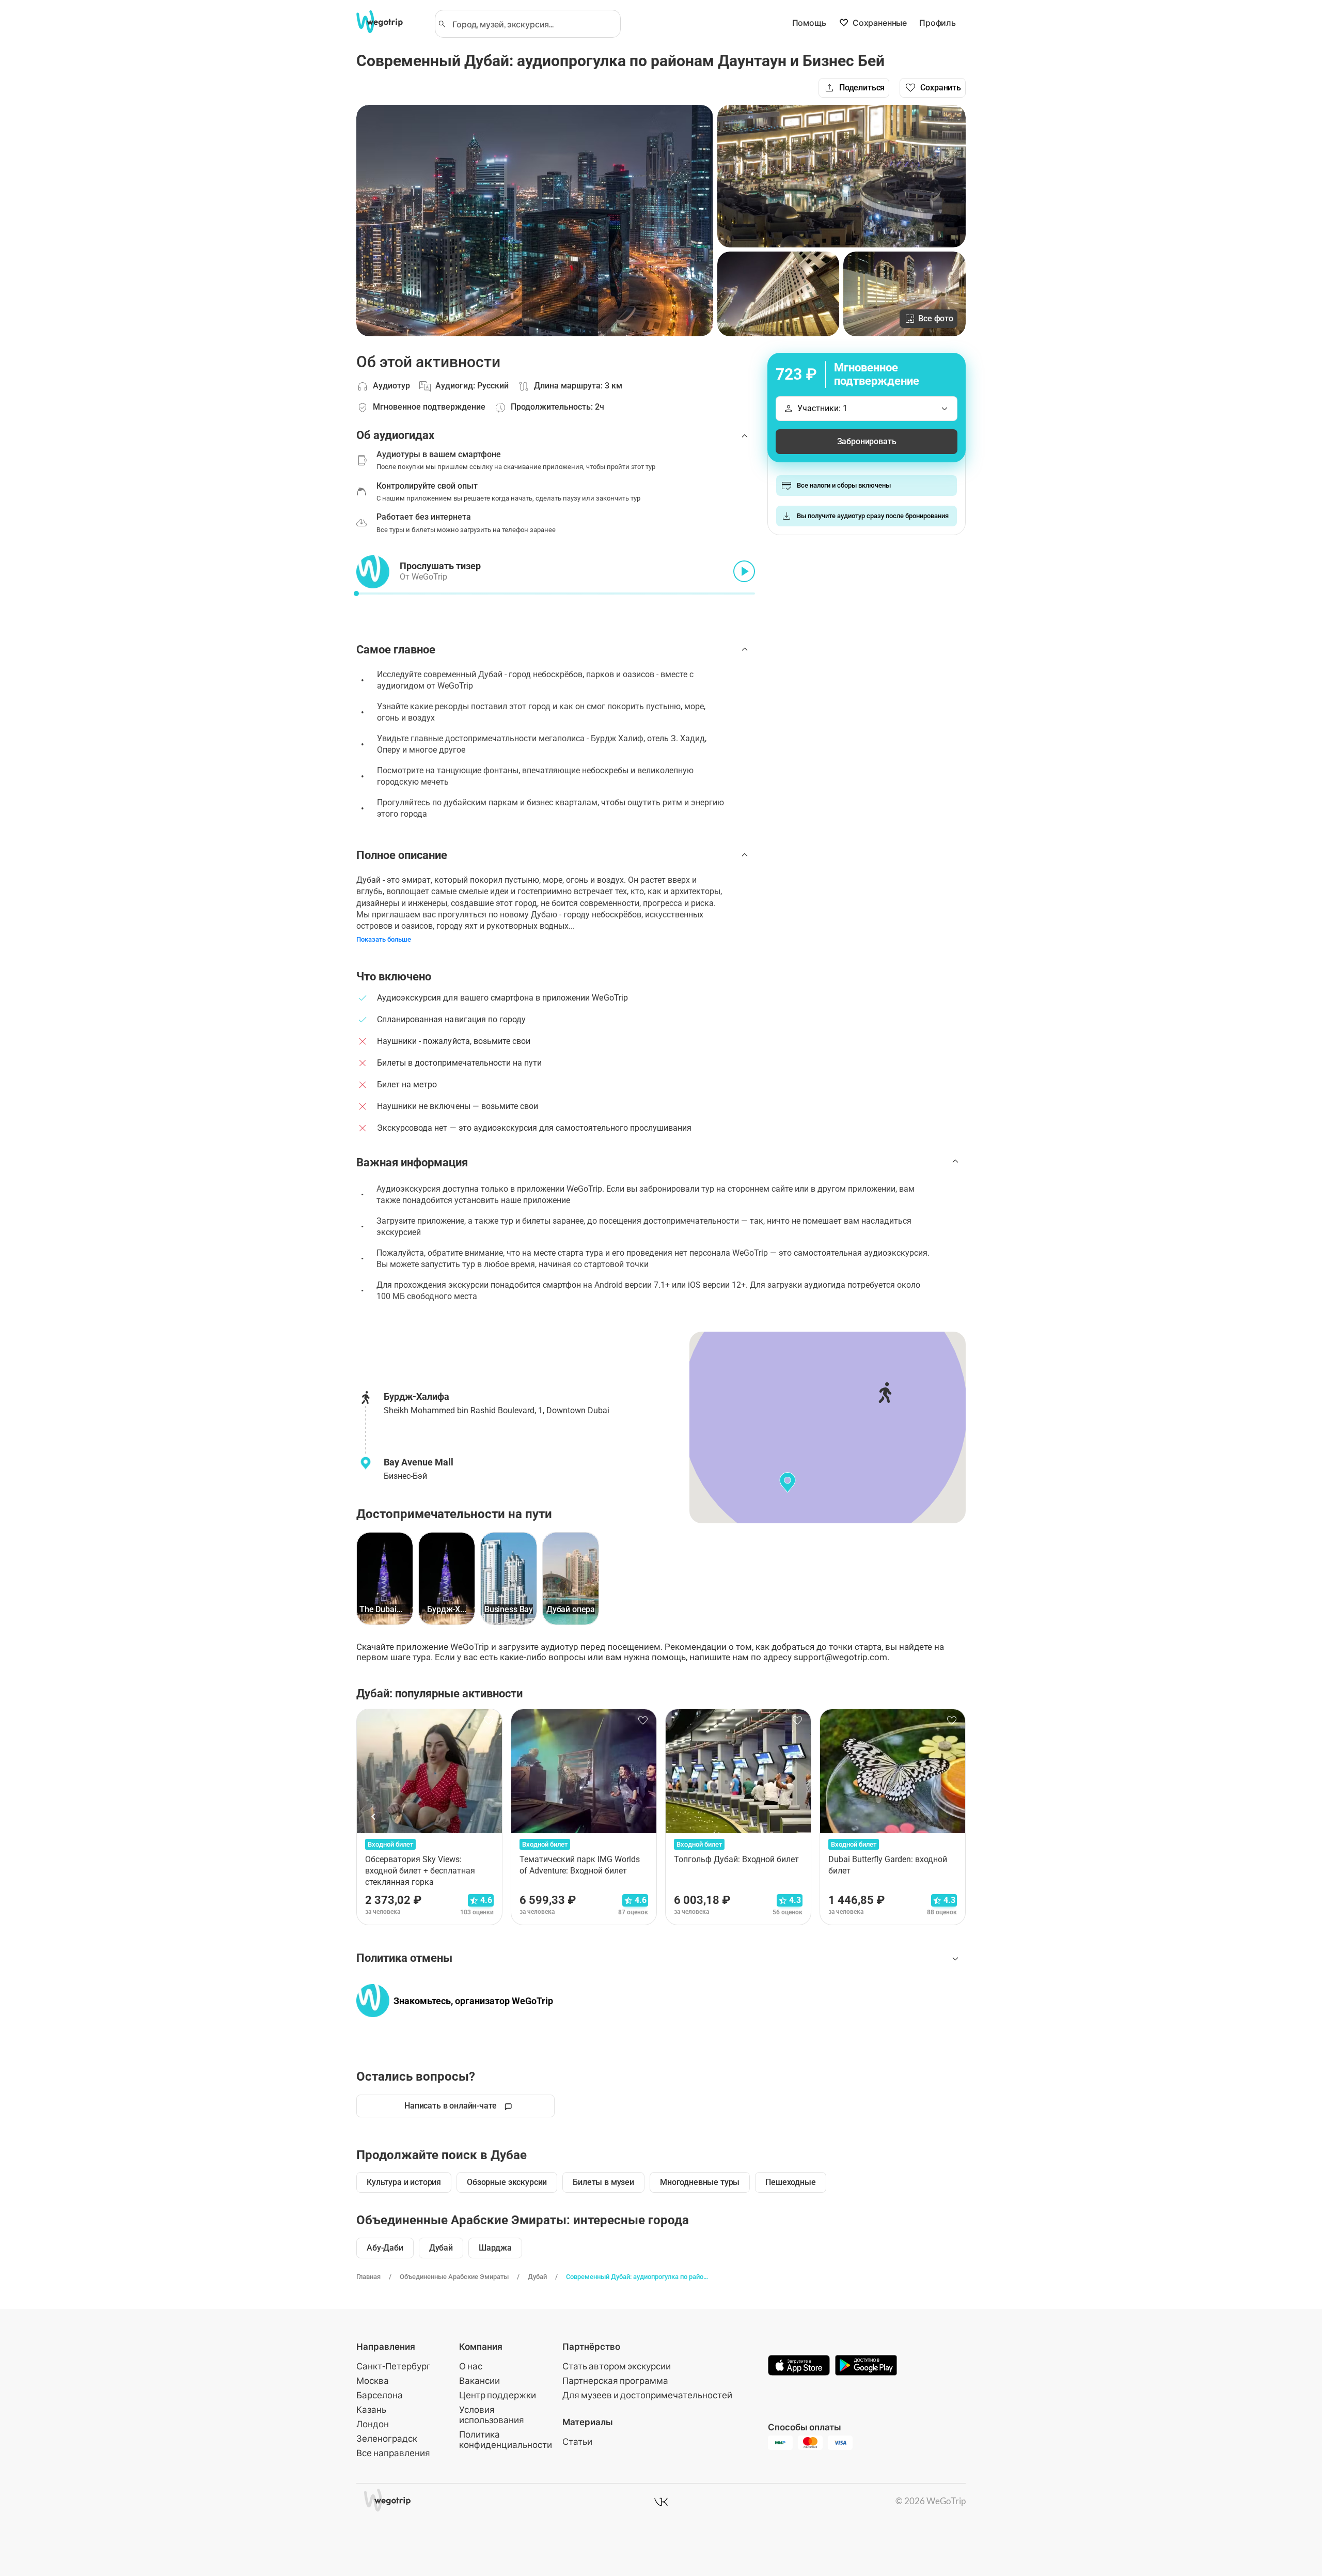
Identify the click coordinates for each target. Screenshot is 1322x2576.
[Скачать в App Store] (799, 2366)
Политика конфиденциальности (506, 2439)
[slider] (356, 594)
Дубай (537, 2277)
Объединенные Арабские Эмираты (454, 2277)
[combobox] (532, 24)
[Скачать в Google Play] (866, 2366)
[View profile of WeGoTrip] (373, 2001)
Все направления (393, 2453)
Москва (373, 2380)
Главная (368, 2277)
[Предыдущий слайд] (374, 1817)
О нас (471, 2366)
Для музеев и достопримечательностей (647, 2395)
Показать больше (384, 939)
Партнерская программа (615, 2380)
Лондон (373, 2424)
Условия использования (492, 2415)
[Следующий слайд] (948, 1817)
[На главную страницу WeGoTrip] (389, 22)
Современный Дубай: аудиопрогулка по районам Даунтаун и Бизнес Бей (637, 2277)
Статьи (577, 2441)
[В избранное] (489, 1721)
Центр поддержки (498, 2395)
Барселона (380, 2395)
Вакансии (479, 2380)
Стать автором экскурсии (617, 2366)
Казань (371, 2409)
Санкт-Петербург (394, 2366)
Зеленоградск (387, 2438)
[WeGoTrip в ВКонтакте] (661, 2502)
